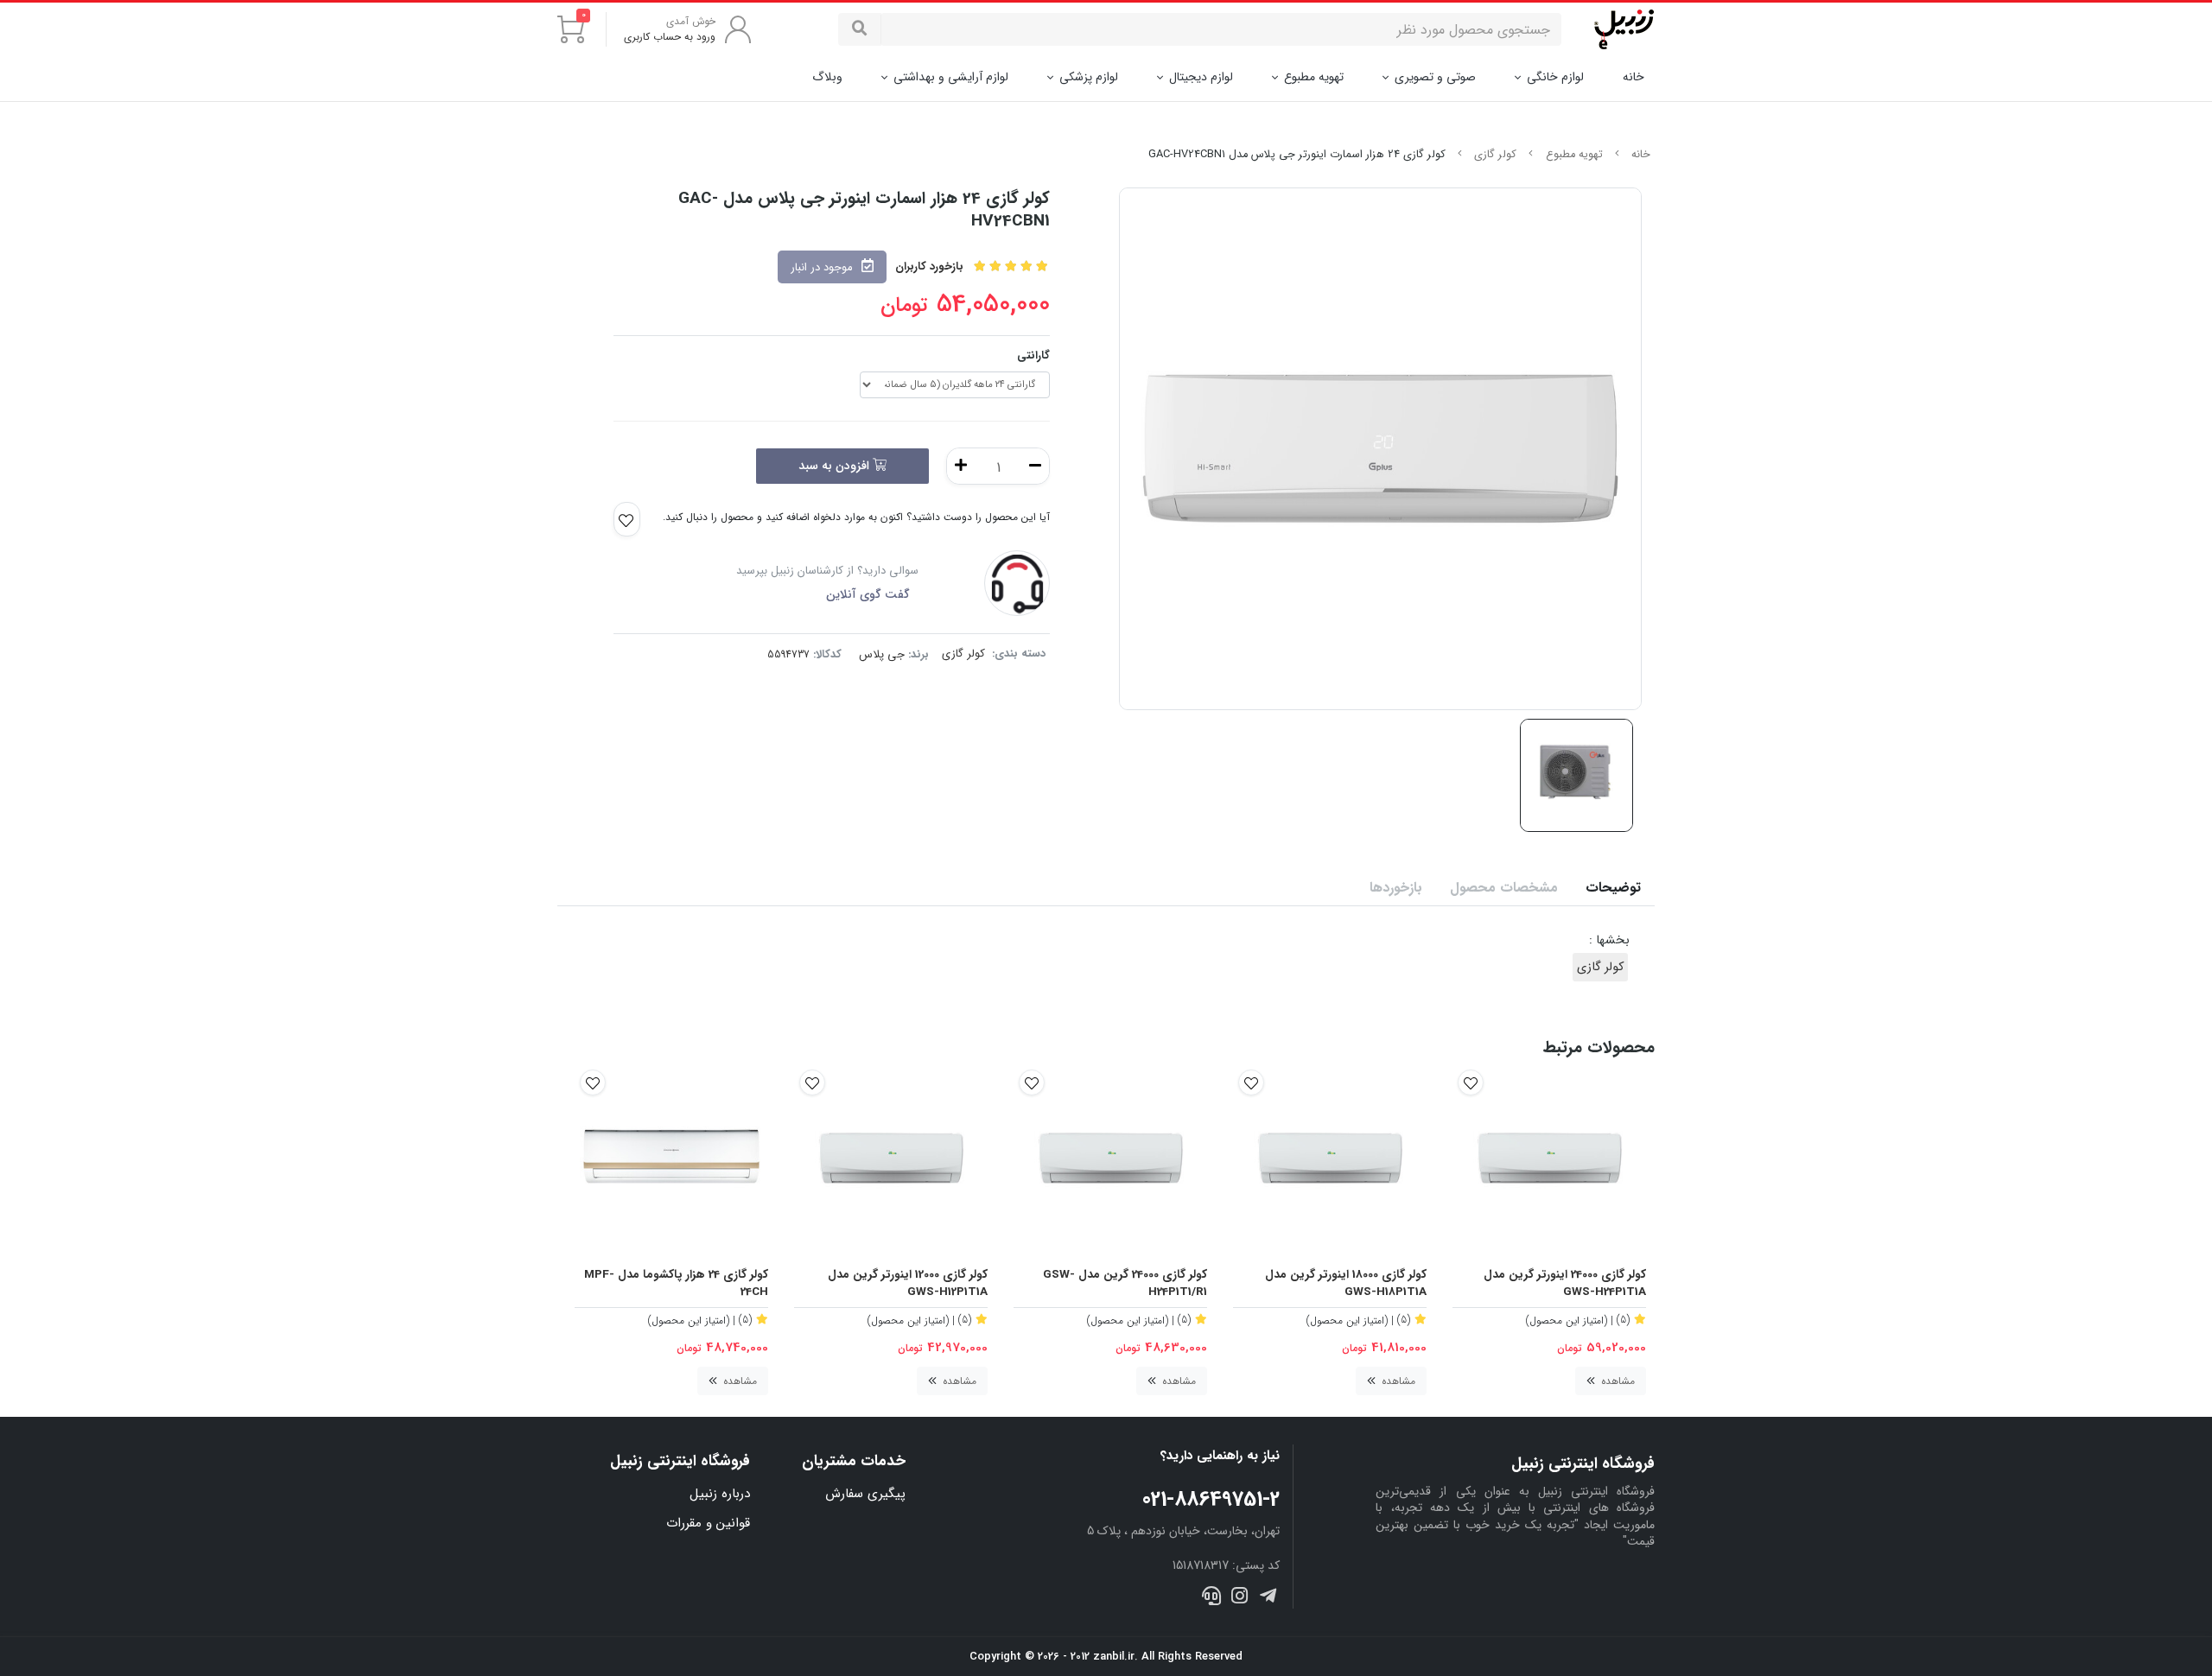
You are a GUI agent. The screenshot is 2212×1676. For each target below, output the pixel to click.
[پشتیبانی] (1212, 1598)
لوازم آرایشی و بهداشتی (951, 77)
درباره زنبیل (720, 1494)
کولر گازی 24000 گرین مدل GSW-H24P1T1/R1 (1125, 1284)
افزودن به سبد (836, 466)
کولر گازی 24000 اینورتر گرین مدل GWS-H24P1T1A (1565, 1284)
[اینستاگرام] (1239, 1598)
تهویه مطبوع (1314, 77)
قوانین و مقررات (708, 1523)
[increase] (961, 466)
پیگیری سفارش (865, 1494)
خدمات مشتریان (854, 1461)
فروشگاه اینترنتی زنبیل (680, 1461)
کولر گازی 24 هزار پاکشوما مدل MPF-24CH (676, 1284)
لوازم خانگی (1555, 77)
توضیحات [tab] (1613, 888)
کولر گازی (1495, 155)
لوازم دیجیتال (1201, 77)
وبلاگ (827, 77)
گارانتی (1033, 356)
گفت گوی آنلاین (868, 594)
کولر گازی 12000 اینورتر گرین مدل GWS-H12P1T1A (908, 1284)
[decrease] (1035, 466)
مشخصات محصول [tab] (1504, 888)
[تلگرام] (1267, 1598)
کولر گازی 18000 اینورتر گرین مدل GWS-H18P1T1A (1346, 1284)
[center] (860, 29)
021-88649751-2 (1211, 1500)
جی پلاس (882, 654)
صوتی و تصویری (1435, 77)
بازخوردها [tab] (1396, 888)
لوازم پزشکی (1089, 77)
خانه (1634, 77)
